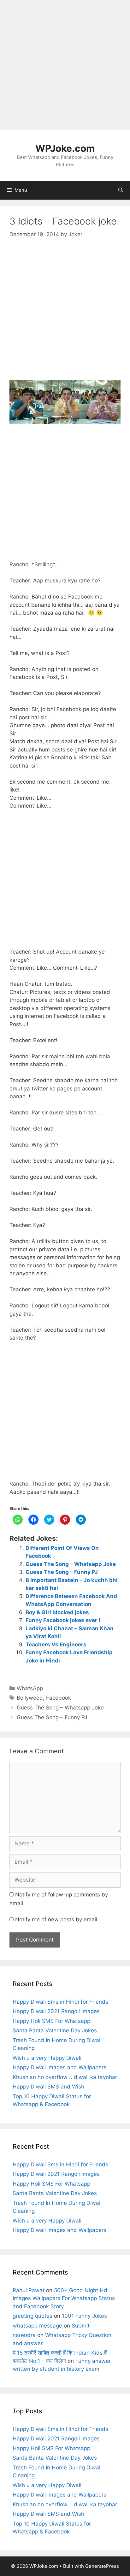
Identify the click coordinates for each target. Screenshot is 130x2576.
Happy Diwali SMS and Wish (48, 2087)
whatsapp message (37, 2326)
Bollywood (30, 1698)
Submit (81, 2326)
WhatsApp (30, 1688)
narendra (24, 2335)
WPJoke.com (65, 148)
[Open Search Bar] (121, 190)
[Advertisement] (65, 65)
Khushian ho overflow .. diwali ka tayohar (65, 2077)
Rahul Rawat (29, 2290)
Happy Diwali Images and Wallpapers (59, 2067)
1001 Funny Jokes (84, 2316)
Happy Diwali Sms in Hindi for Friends (60, 2002)
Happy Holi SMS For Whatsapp (51, 2021)
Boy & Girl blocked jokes (57, 1612)
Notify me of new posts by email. (57, 1919)
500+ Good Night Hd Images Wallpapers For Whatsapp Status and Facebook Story (64, 2298)
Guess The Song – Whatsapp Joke (71, 1564)
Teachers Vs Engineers (56, 1644)
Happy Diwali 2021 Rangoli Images (56, 2011)
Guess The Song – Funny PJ (62, 1572)
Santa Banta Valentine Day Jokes (55, 2030)
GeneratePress (102, 2566)
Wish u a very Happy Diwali (47, 2058)
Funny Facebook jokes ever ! (63, 1620)
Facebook (59, 1698)
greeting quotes (32, 2316)
